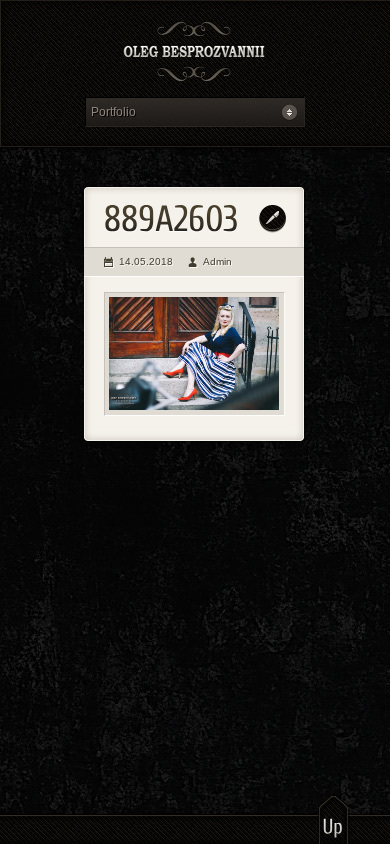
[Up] (333, 819)
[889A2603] (194, 354)
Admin (217, 261)
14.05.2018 (146, 261)
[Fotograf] (194, 53)
